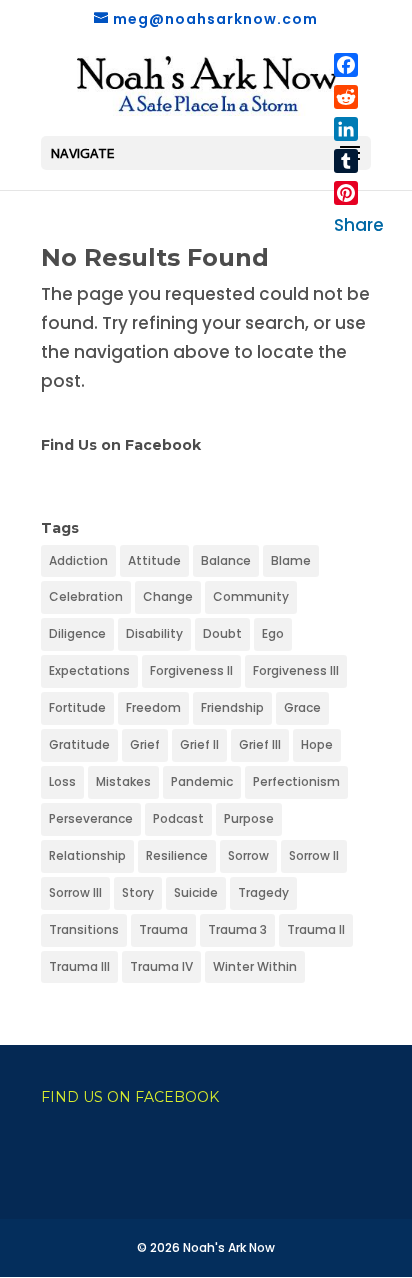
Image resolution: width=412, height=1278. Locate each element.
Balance (226, 560)
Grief (145, 744)
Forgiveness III (296, 670)
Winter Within (255, 966)
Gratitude (79, 744)
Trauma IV (161, 966)
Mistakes (123, 781)
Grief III (260, 744)
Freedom (153, 707)
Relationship (87, 855)
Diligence (77, 633)
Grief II (199, 744)
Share (359, 225)
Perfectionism (296, 781)
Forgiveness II (191, 670)
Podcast (178, 818)
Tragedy (263, 892)
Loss (62, 781)
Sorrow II (314, 855)
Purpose (249, 818)
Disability (154, 633)
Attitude (154, 560)
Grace (302, 707)
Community (251, 596)
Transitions (84, 929)
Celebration (86, 596)
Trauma (163, 929)
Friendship (232, 707)
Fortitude (77, 707)
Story (138, 892)
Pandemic (202, 781)
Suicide (196, 892)
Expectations (89, 670)
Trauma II (316, 929)
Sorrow (248, 855)
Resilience (177, 855)
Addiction (78, 560)
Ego (273, 633)
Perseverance (91, 818)
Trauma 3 (237, 929)
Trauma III (79, 966)
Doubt (222, 633)
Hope (317, 744)
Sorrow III (75, 892)
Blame (291, 560)
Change (168, 596)
